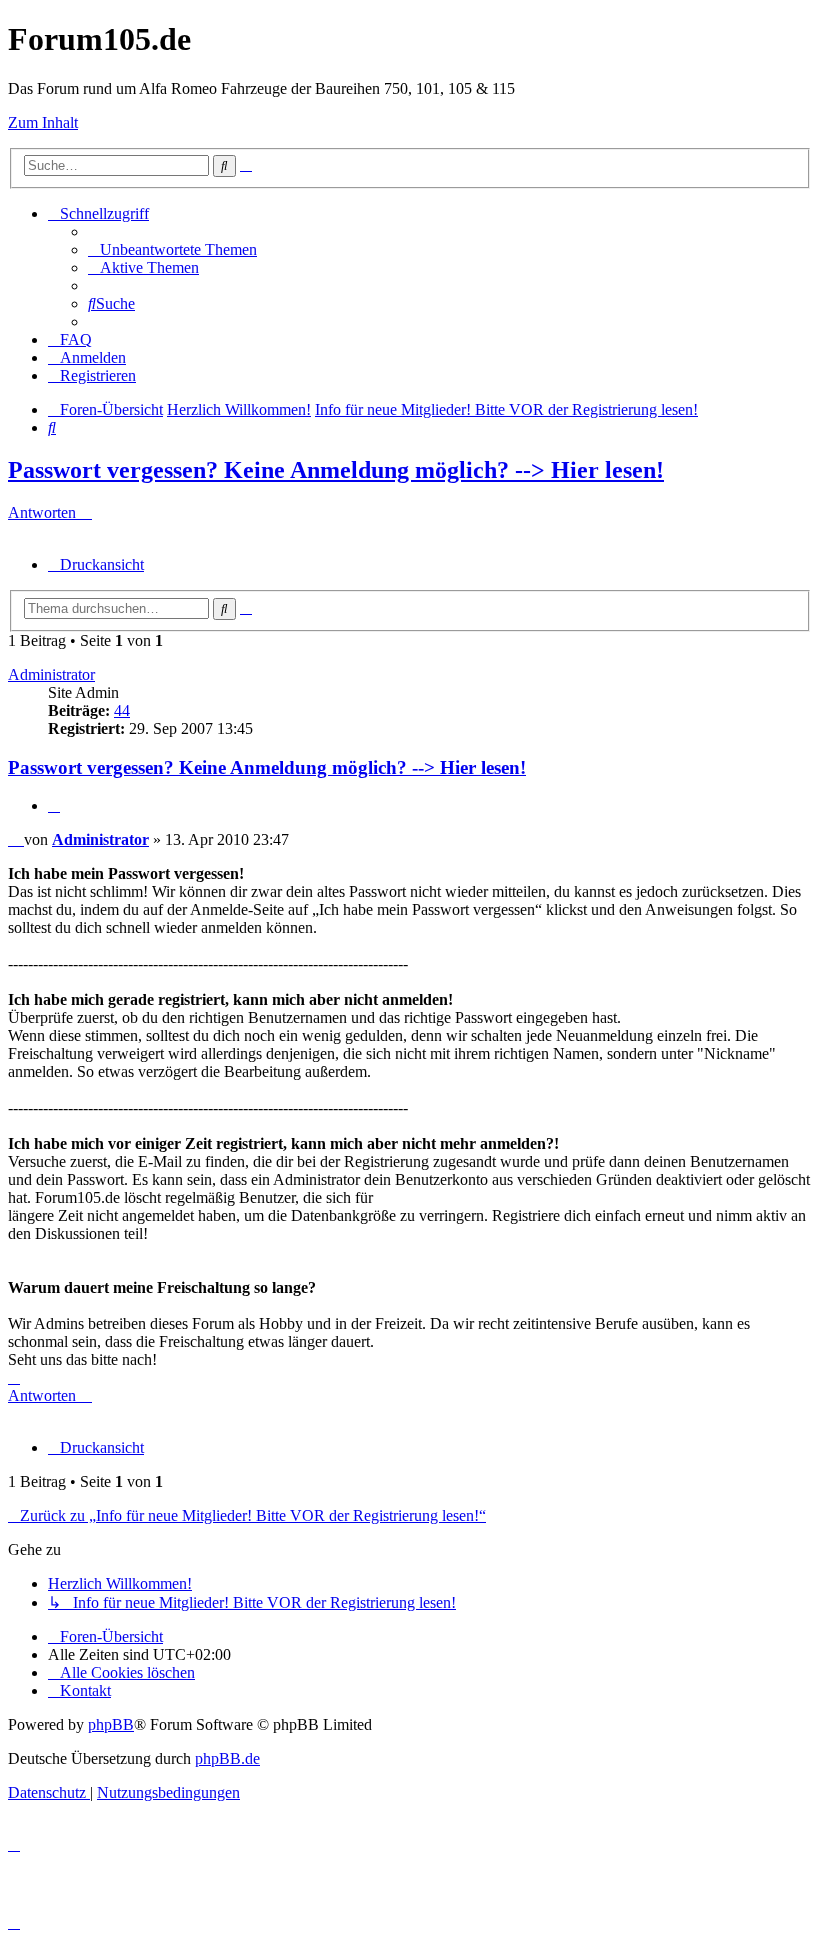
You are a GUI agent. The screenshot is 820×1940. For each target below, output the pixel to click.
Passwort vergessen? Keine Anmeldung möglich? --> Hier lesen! (336, 470)
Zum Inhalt (43, 122)
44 (122, 710)
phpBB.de (227, 1758)
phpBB (111, 1724)
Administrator (51, 674)
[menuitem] (172, 249)
